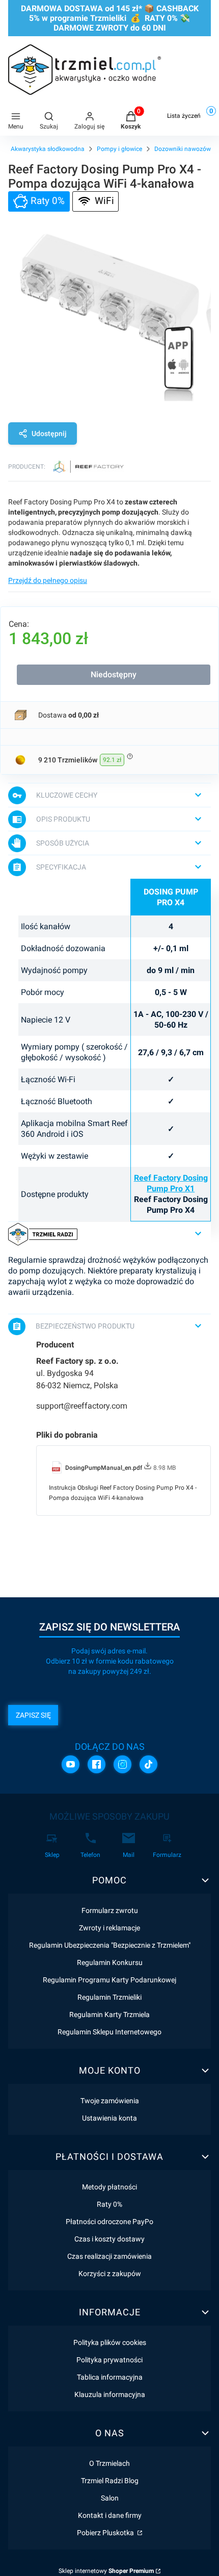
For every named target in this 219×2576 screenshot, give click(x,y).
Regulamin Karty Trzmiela (109, 2014)
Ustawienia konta (109, 2118)
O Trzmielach (109, 2463)
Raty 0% (109, 2204)
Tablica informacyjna (110, 2377)
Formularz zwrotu (110, 1910)
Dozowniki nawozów (183, 149)
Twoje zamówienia (110, 2101)
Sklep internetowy (106, 2571)
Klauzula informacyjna (110, 2394)
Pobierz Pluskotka (106, 2533)
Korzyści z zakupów (110, 2274)
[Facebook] (97, 1764)
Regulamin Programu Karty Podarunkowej (109, 1980)
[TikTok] (148, 1764)
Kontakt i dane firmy (110, 2515)
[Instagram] (122, 1764)
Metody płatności (109, 2187)
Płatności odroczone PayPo (109, 2222)
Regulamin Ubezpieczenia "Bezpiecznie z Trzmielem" (110, 1945)
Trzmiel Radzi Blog (110, 2481)
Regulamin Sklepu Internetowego (109, 2032)
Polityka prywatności (109, 2360)
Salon (110, 2498)
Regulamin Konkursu (110, 1962)
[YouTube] (71, 1764)
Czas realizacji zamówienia (109, 2256)
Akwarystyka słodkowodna (48, 149)
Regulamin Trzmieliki (109, 1997)
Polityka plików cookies (110, 2342)
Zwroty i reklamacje (109, 1928)
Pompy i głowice (119, 149)
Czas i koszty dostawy (109, 2239)
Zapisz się (33, 1715)
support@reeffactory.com (82, 1406)
